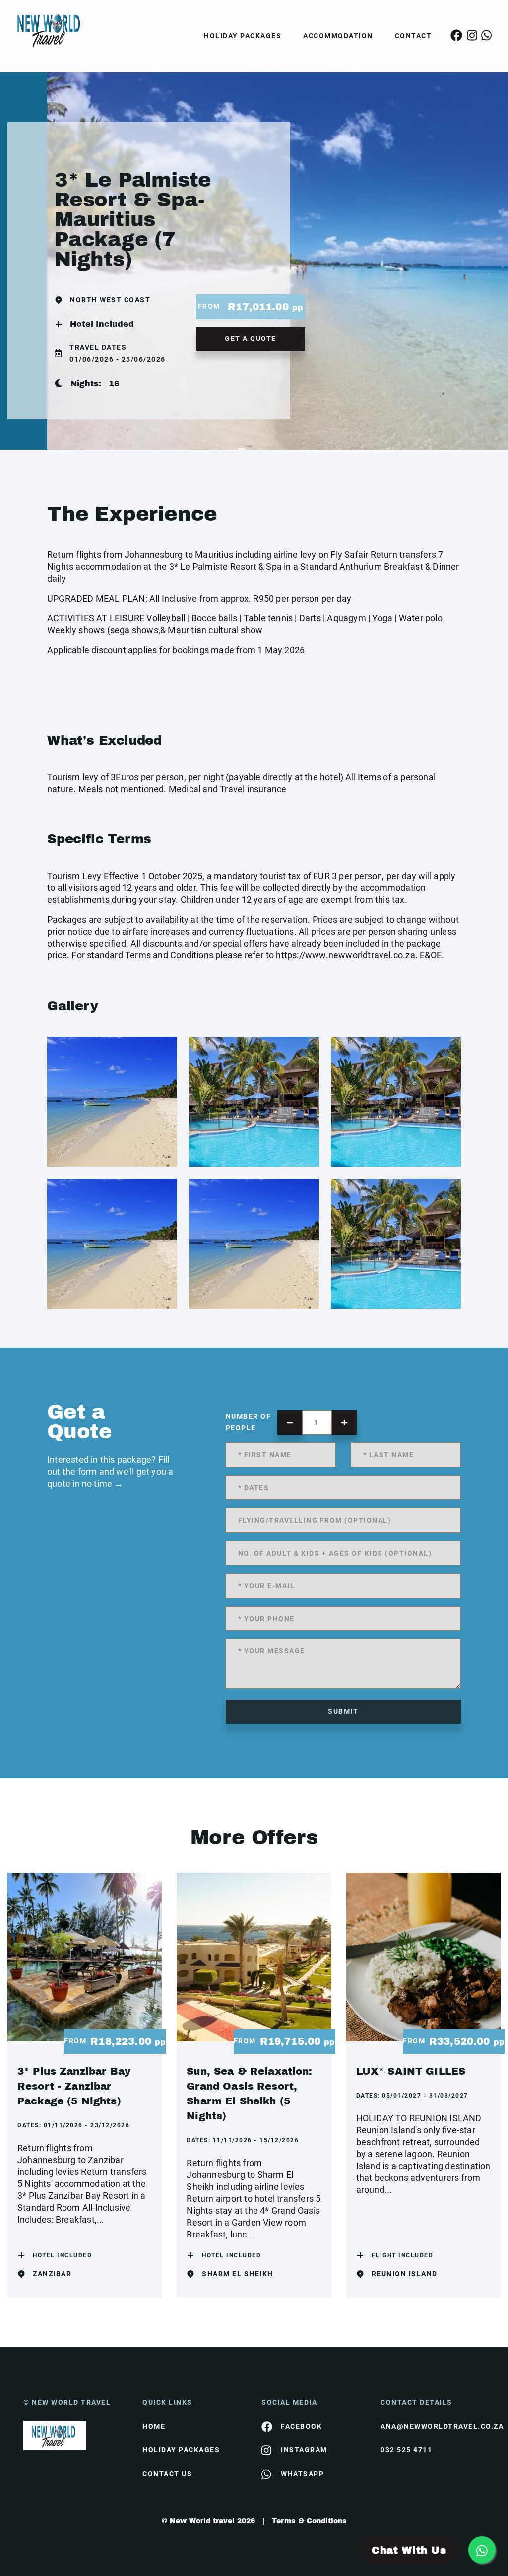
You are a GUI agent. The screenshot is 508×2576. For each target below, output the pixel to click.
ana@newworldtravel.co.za (433, 2426)
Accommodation (338, 36)
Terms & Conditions (309, 2521)
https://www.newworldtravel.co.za (345, 955)
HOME (154, 2426)
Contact (413, 36)
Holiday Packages (243, 36)
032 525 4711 (406, 2450)
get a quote (251, 339)
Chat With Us (409, 2550)
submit (343, 1711)
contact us (167, 2474)
